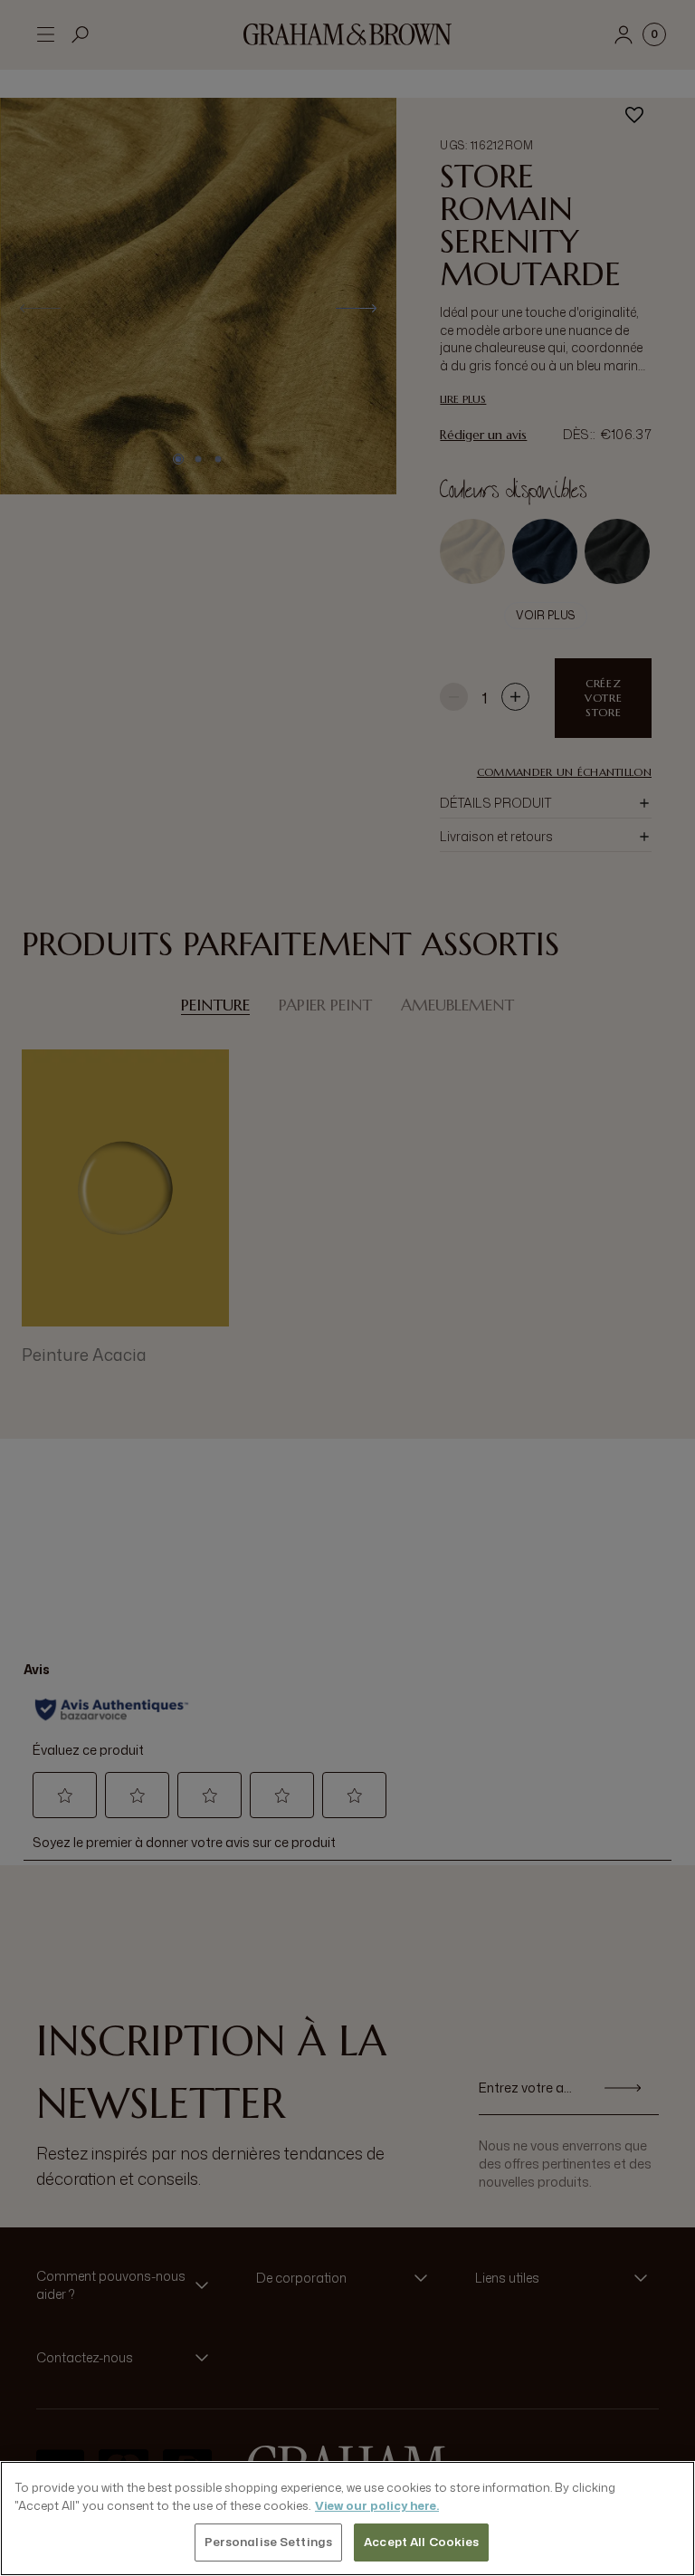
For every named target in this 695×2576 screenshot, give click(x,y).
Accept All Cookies (421, 2542)
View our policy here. (377, 2505)
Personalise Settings (269, 2542)
